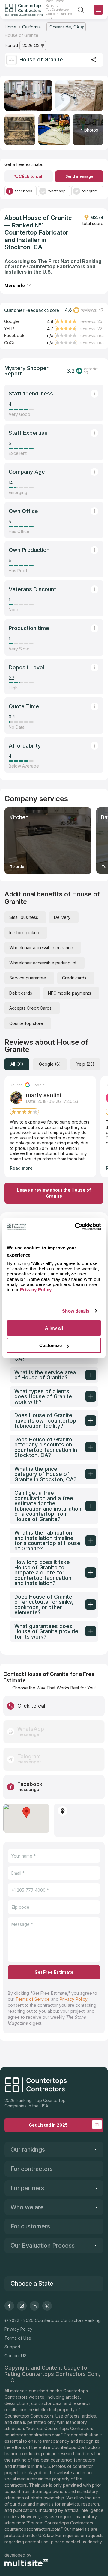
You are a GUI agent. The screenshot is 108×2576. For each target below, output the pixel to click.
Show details (76, 1311)
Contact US (16, 2356)
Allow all (54, 1328)
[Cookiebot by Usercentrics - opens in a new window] (76, 1227)
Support (12, 2347)
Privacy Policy (73, 1999)
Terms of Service (33, 1999)
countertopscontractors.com (32, 2435)
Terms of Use (18, 2338)
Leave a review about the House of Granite (54, 1193)
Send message (79, 176)
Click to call (31, 176)
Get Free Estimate (54, 1972)
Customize (51, 1345)
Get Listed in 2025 (48, 2125)
